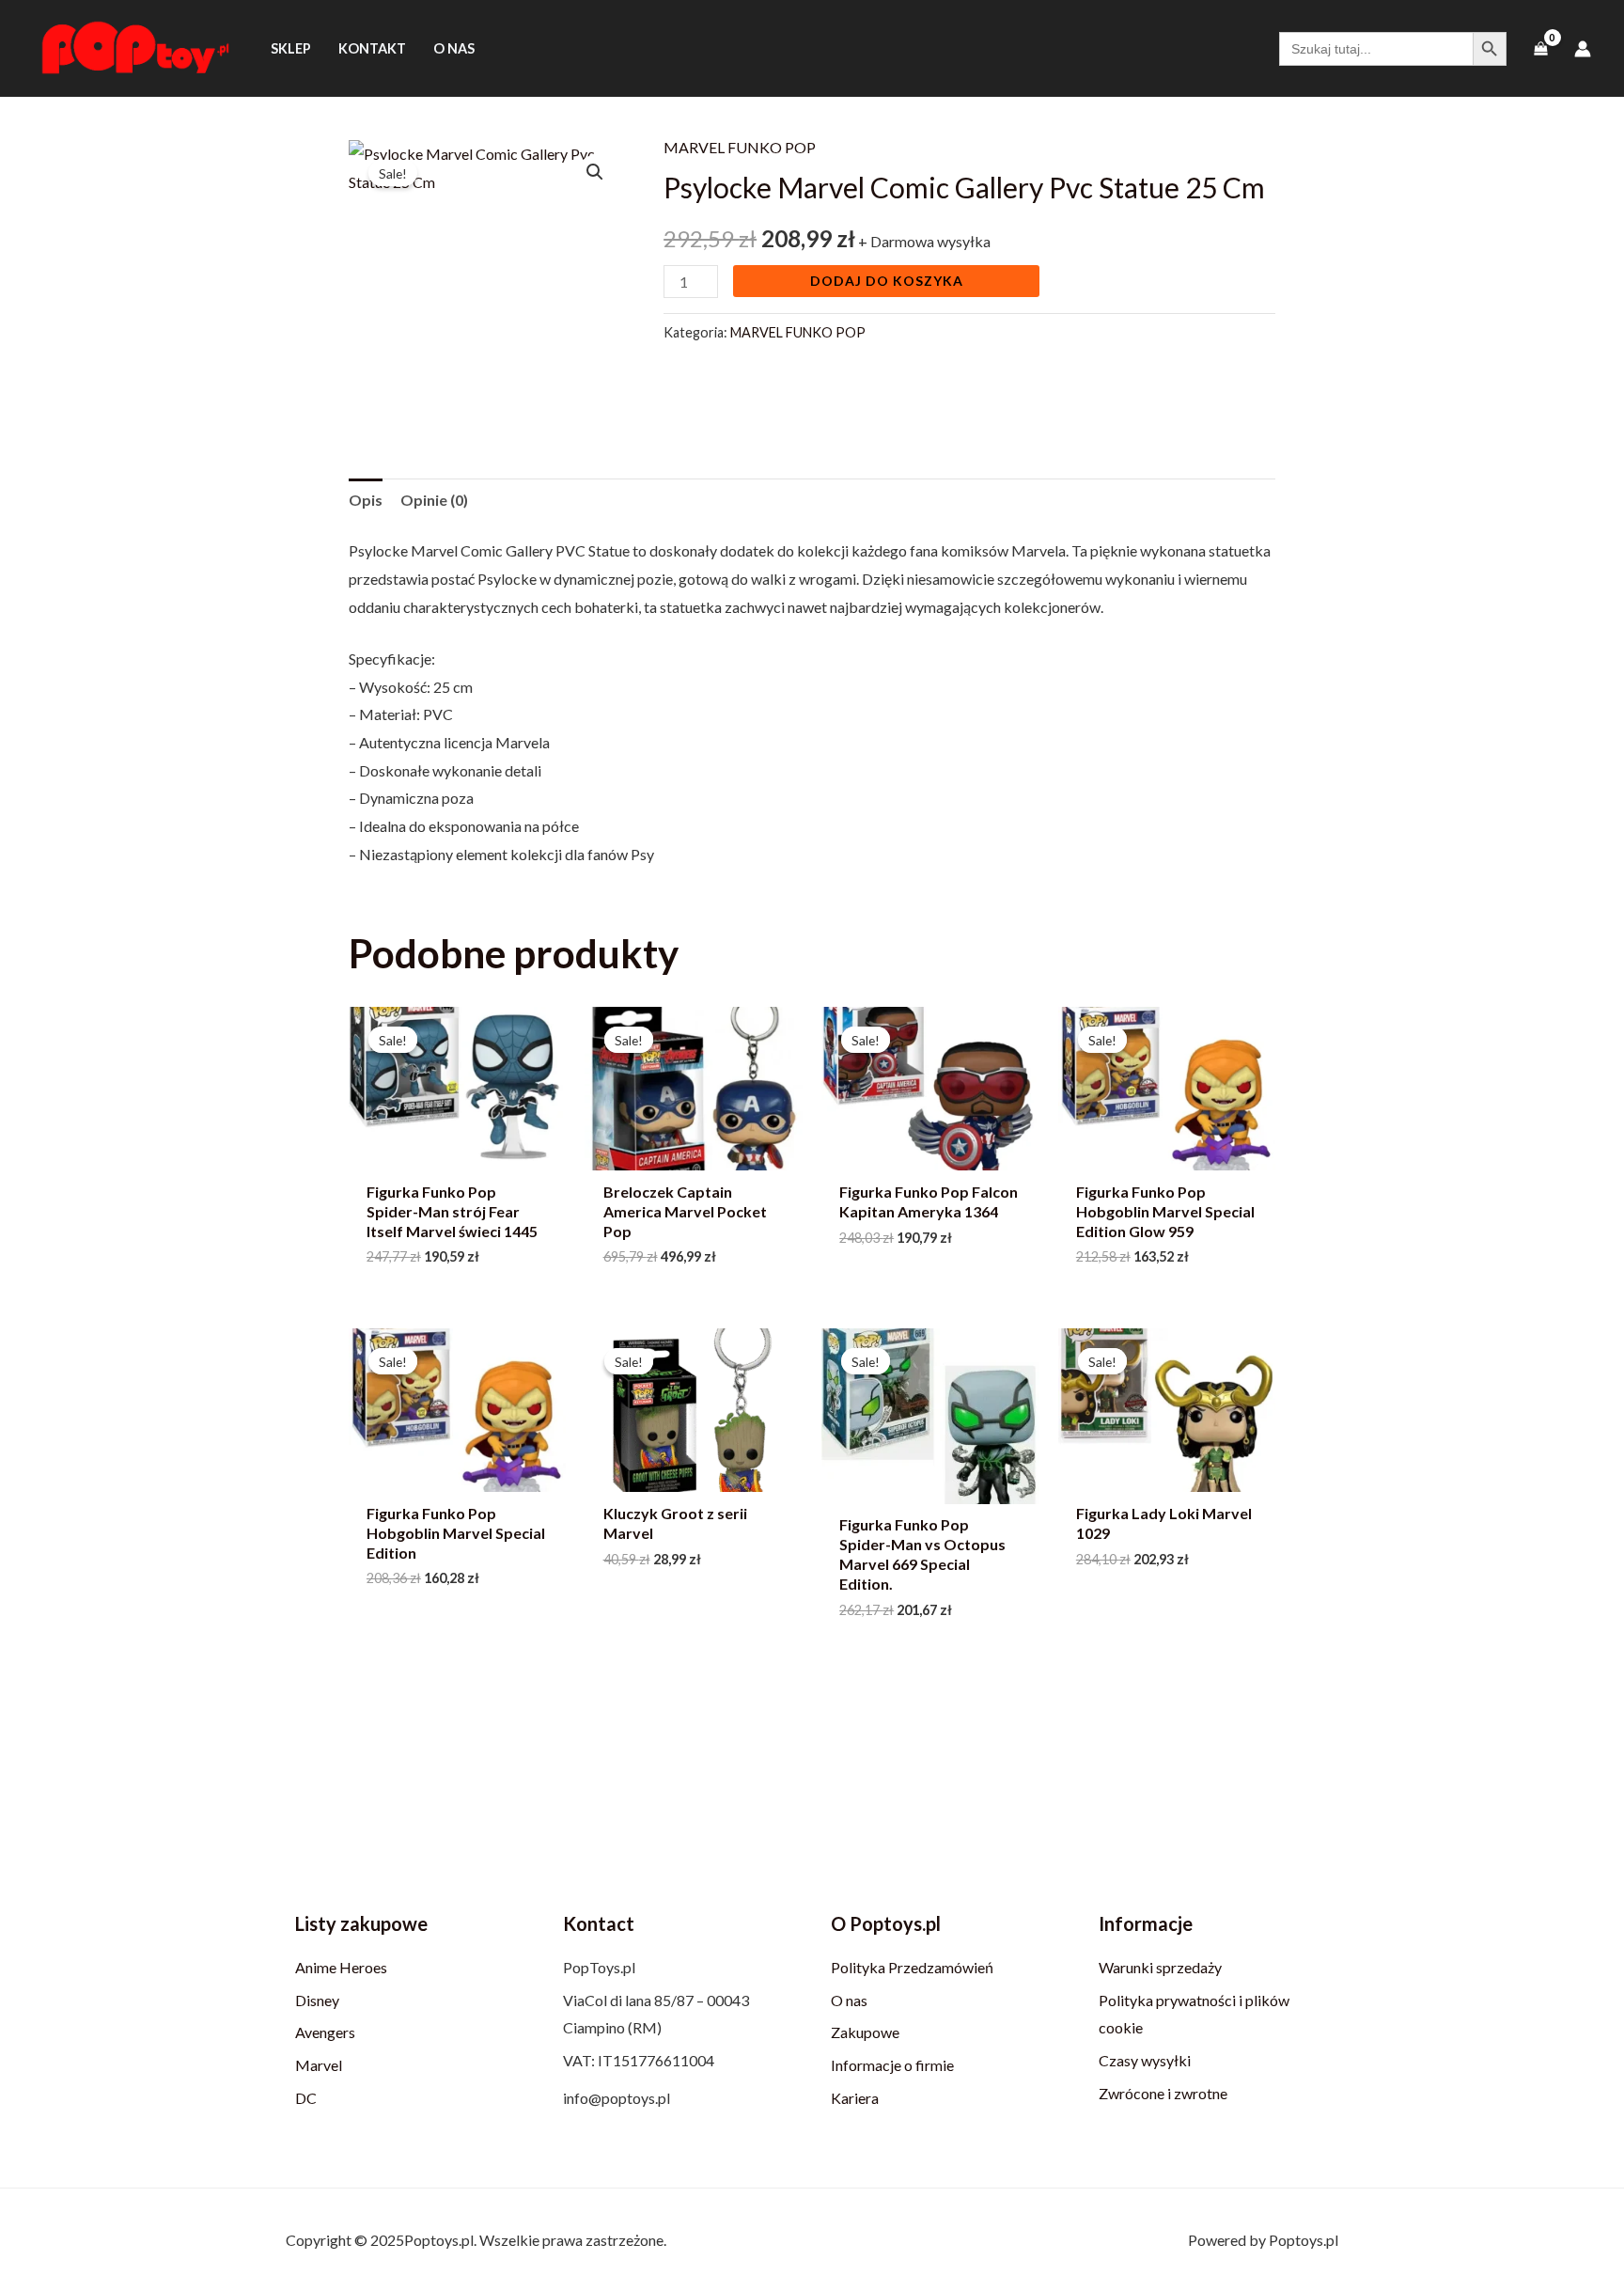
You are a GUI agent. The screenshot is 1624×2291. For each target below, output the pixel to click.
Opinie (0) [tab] (434, 500)
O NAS (454, 48)
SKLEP (291, 48)
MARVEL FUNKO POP (740, 147)
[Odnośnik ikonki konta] (1583, 49)
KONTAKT (372, 48)
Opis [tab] (366, 500)
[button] (595, 172)
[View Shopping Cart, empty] (1540, 48)
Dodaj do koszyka (887, 281)
